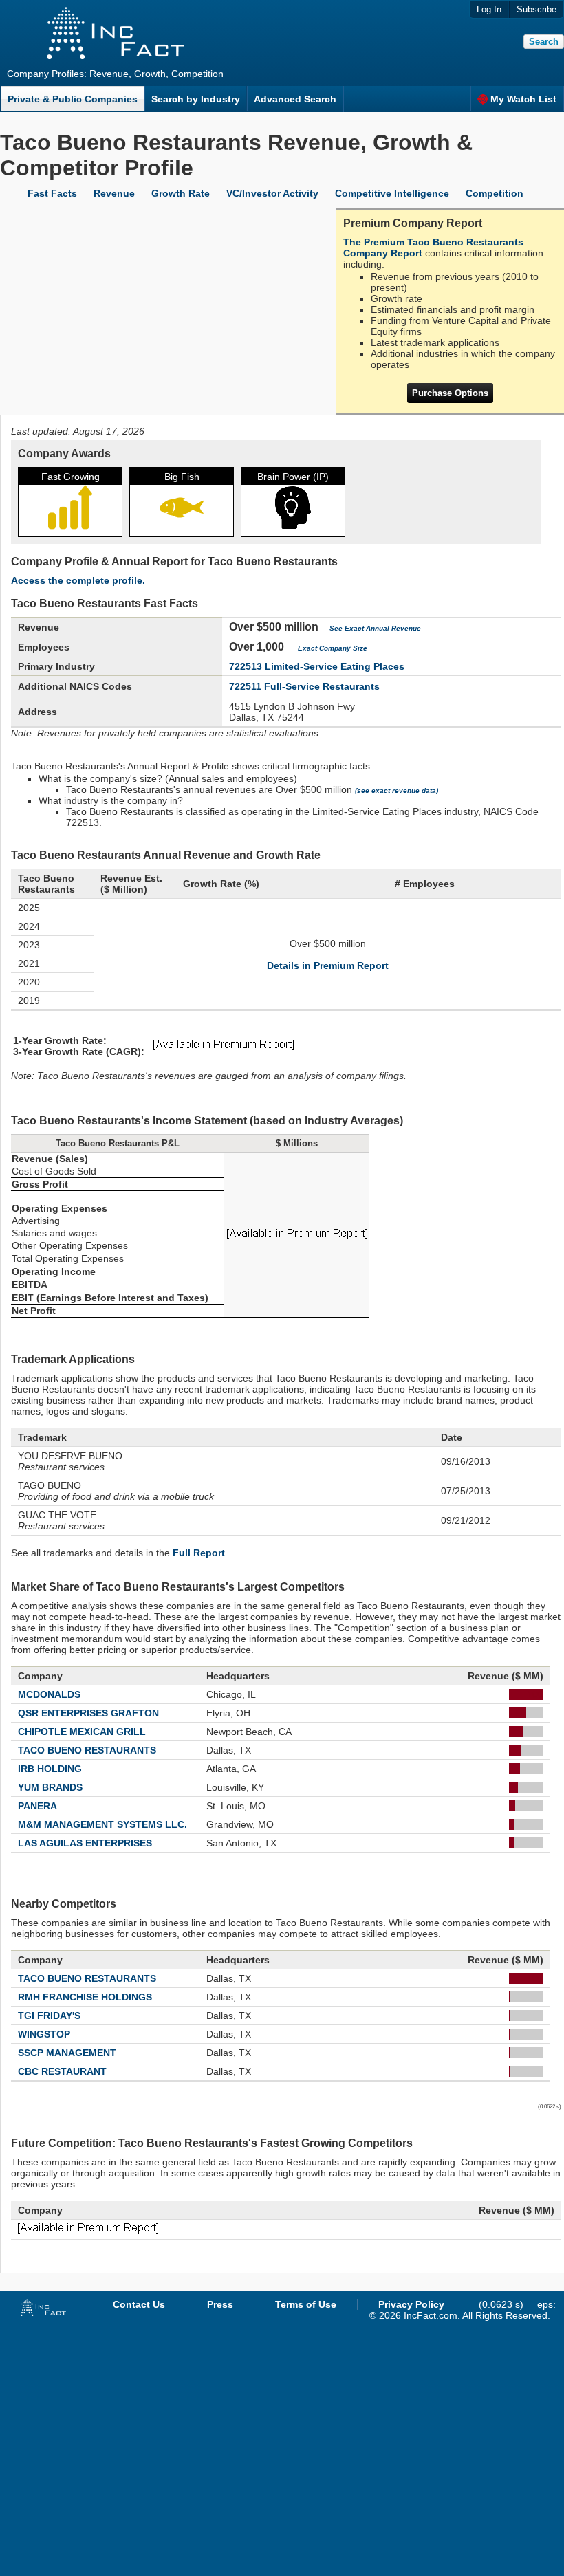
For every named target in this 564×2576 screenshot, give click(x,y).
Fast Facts (52, 193)
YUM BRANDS (50, 1787)
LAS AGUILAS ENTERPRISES (85, 1843)
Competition (495, 193)
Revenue (114, 193)
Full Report (199, 1553)
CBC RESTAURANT (62, 2071)
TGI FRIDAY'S (49, 2016)
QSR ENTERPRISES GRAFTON (88, 1713)
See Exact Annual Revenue (375, 628)
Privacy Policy (411, 2304)
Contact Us (139, 2304)
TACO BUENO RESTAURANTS (87, 1750)
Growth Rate (181, 193)
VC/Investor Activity (272, 193)
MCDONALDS (49, 1694)
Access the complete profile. (78, 580)
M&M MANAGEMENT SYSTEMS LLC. (102, 1824)
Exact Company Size (333, 648)
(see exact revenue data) (397, 790)
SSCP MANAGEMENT (67, 2053)
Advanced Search (295, 99)
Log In (489, 9)
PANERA (37, 1806)
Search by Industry (196, 99)
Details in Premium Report (328, 965)
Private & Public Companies (73, 99)
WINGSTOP (44, 2034)
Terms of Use (306, 2304)
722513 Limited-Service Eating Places (317, 666)
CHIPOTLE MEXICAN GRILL (82, 1732)
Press (220, 2304)
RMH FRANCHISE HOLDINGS (85, 1997)
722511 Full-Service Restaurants (304, 686)
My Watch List (523, 99)
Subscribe (536, 9)
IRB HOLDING (50, 1769)
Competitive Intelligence (392, 193)
